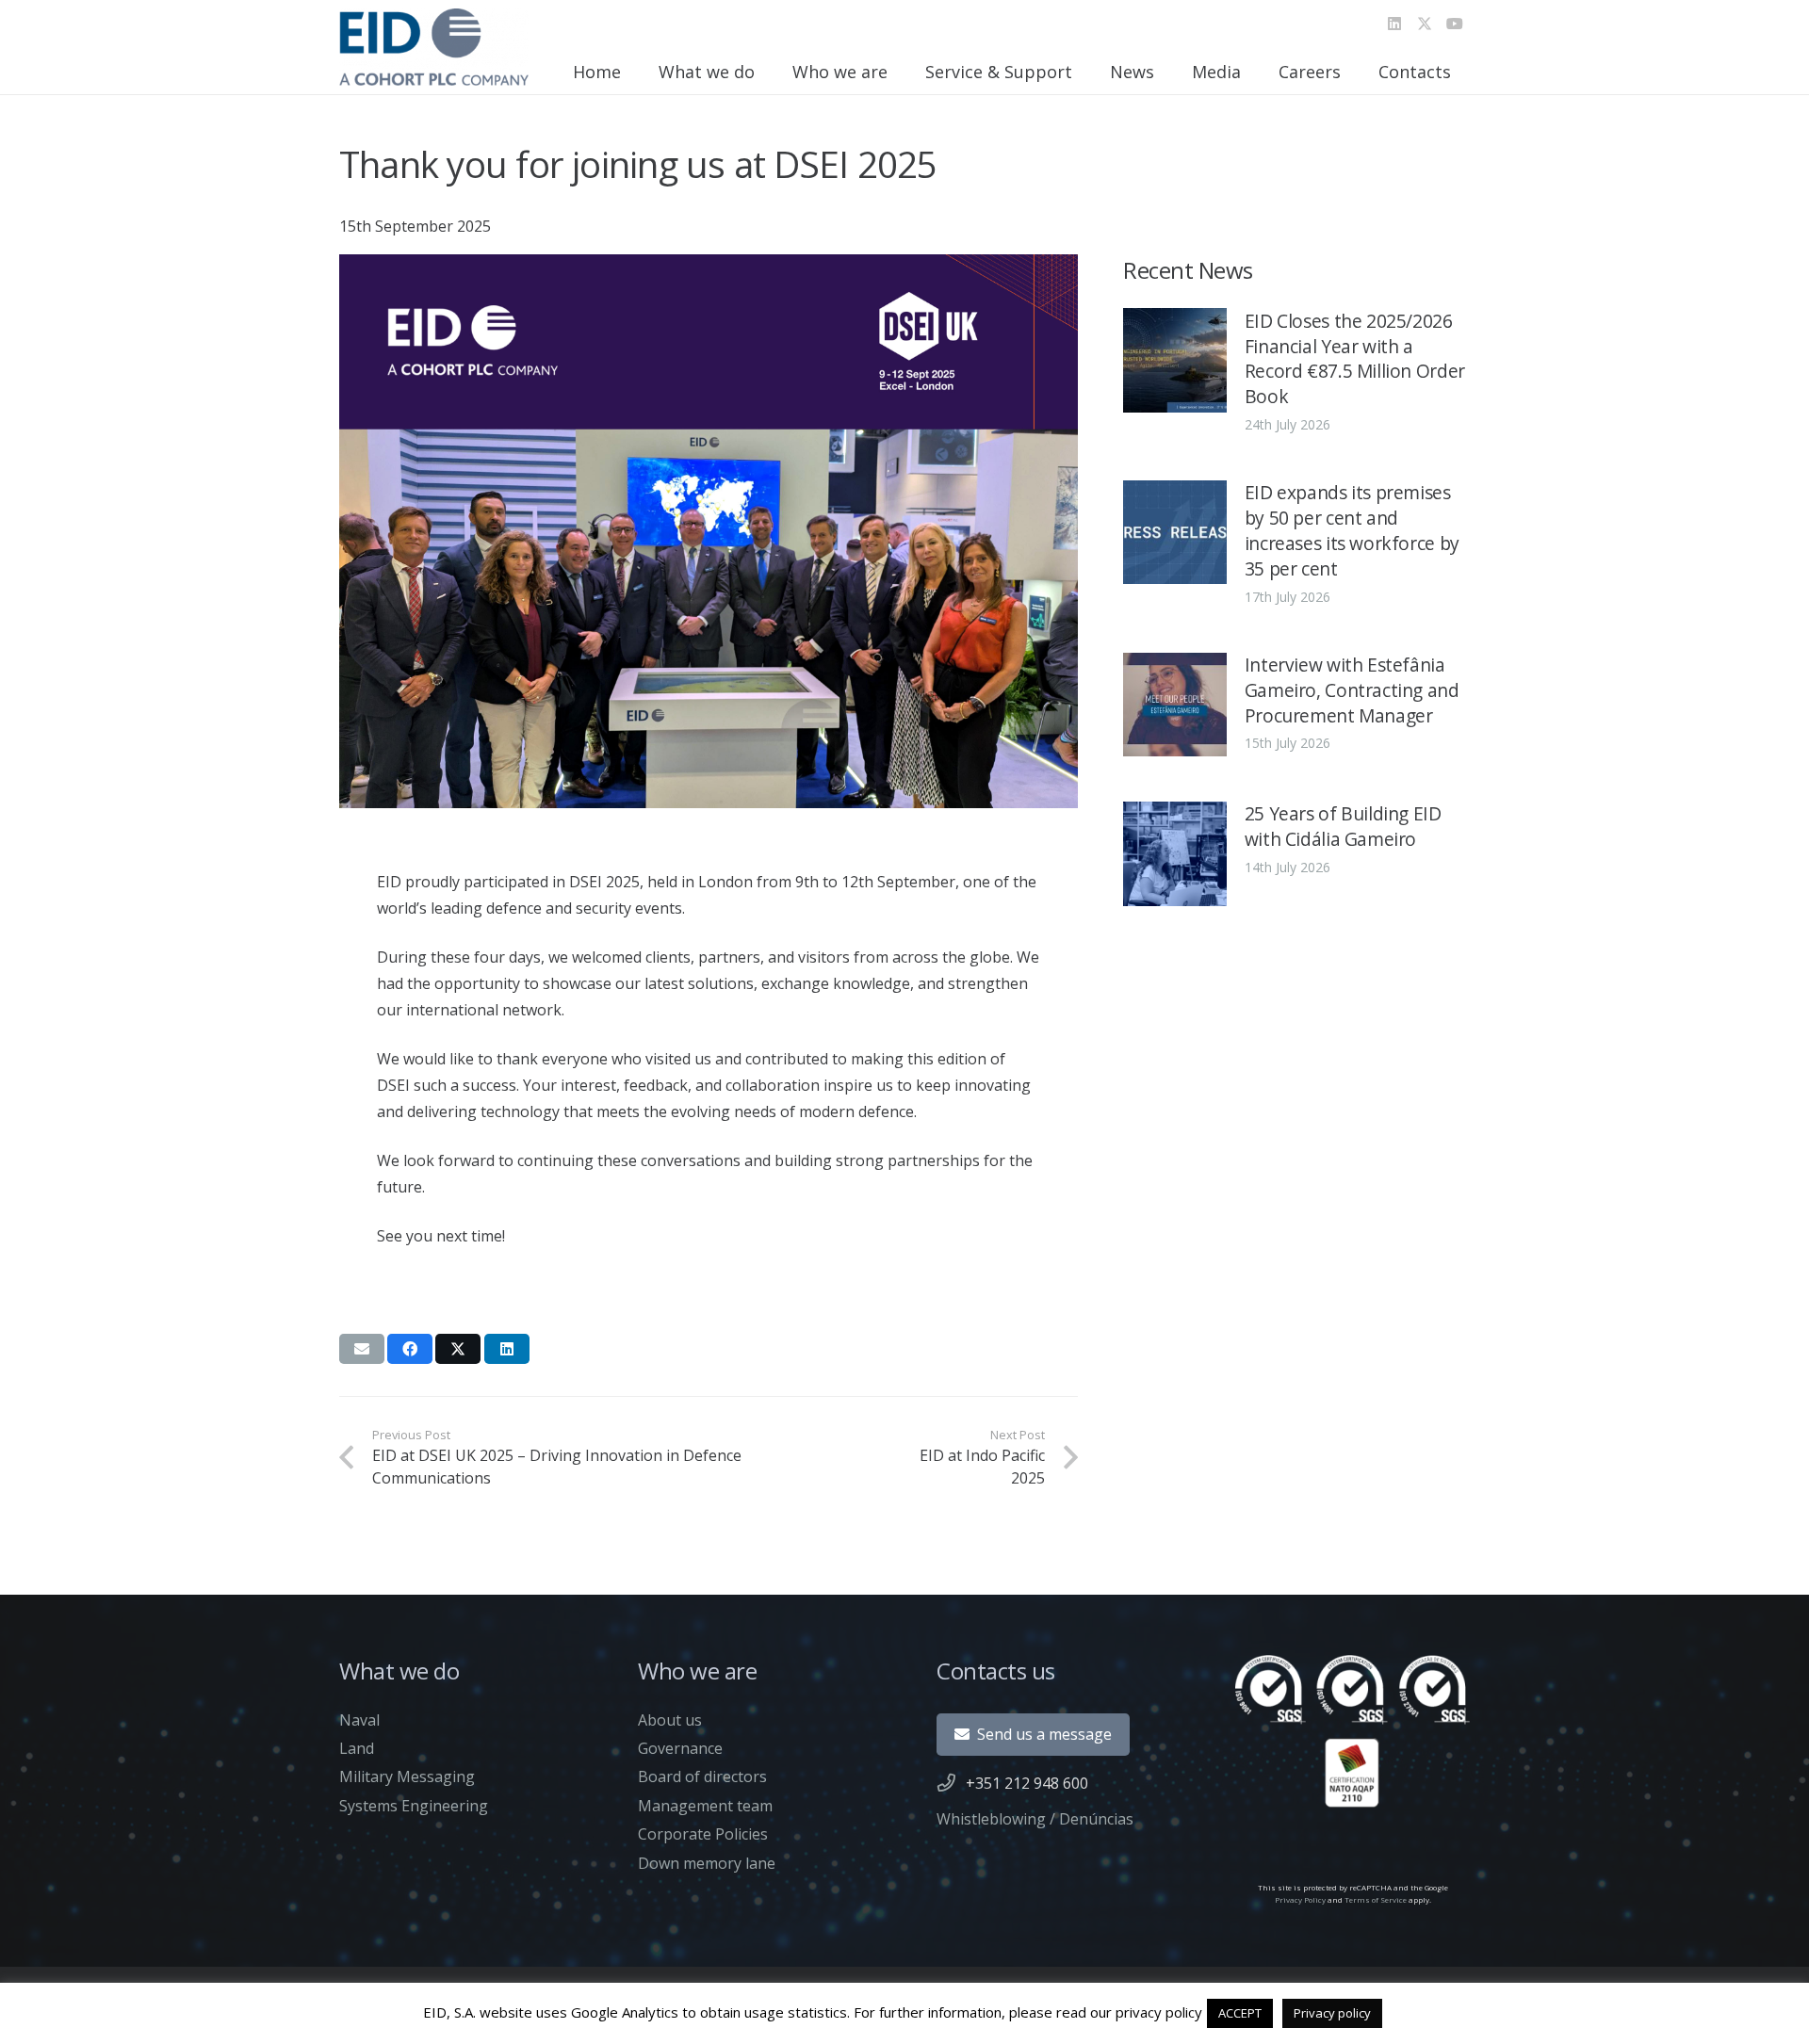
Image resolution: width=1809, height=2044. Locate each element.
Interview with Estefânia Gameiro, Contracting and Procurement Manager (1352, 690)
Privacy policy (1332, 2013)
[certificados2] (1353, 1731)
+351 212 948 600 (1027, 1783)
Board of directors (702, 1776)
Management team (705, 1806)
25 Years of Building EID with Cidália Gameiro (1343, 826)
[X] (1425, 24)
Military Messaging (407, 1776)
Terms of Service (1376, 1899)
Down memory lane (707, 1863)
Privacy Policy (1300, 1899)
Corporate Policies (703, 1834)
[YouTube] (1455, 24)
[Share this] (410, 1349)
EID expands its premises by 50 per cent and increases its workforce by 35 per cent (1352, 530)
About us (670, 1720)
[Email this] (362, 1349)
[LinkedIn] (1394, 24)
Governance (680, 1748)
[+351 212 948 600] (951, 1783)
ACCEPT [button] (1240, 2013)
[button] (766, 72)
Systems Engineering (414, 1806)
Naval (359, 1720)
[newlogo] (434, 47)
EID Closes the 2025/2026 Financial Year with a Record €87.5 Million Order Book (1355, 358)
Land (357, 1748)
